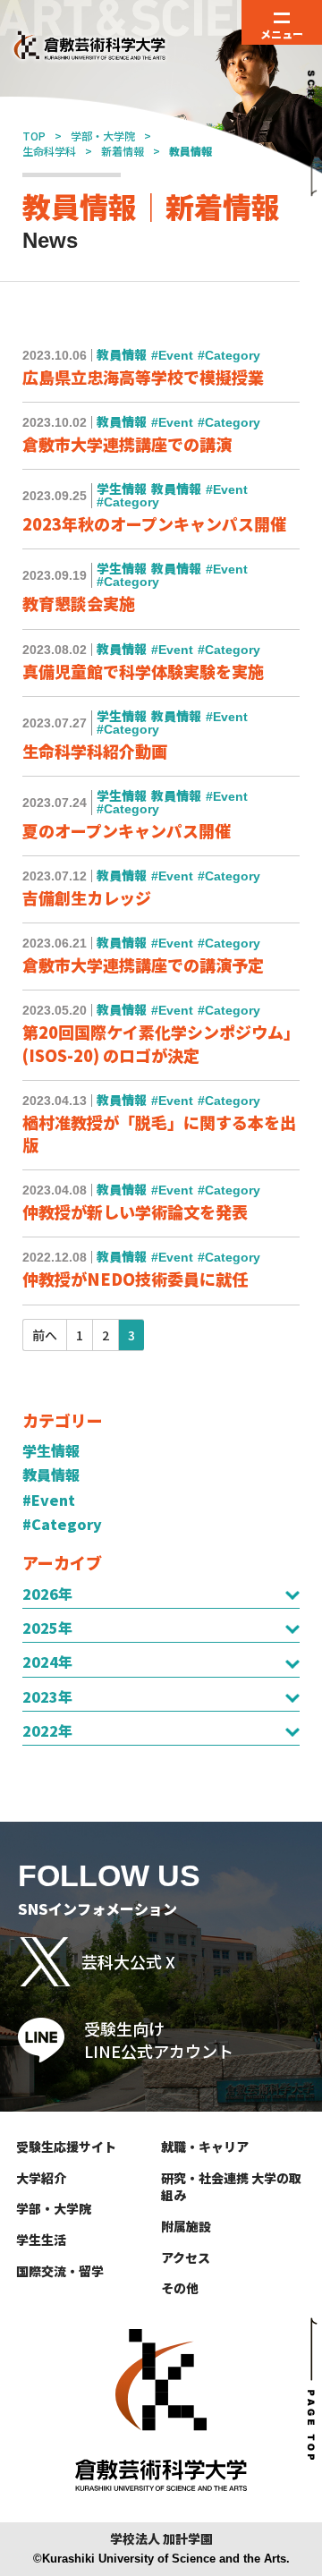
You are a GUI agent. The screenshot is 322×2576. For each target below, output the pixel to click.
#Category (62, 1524)
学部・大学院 (103, 136)
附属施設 (186, 2226)
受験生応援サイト (66, 2147)
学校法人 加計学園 (161, 2539)
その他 (180, 2288)
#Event (49, 1500)
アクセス (186, 2257)
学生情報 (51, 1450)
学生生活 (41, 2240)
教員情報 (51, 1475)
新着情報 (123, 151)
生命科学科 (49, 151)
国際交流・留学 (60, 2271)
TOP (34, 136)
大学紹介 (41, 2178)
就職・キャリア (205, 2147)
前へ (45, 1335)
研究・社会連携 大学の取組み (231, 2187)
